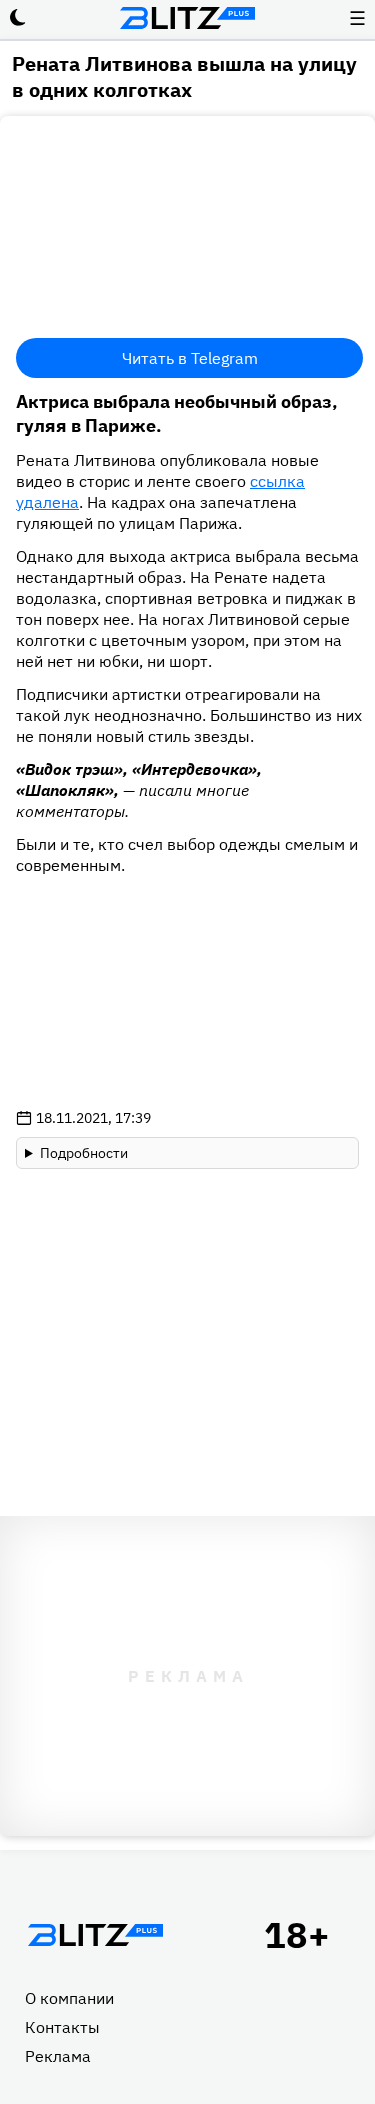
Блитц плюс (188, 18)
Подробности (84, 1153)
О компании (69, 1998)
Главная (95, 1935)
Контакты (62, 2027)
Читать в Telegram (190, 358)
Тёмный (18, 18)
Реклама (58, 2056)
